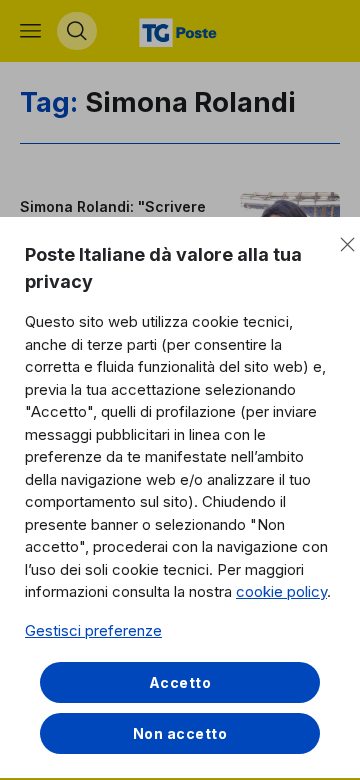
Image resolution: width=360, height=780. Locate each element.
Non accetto (180, 733)
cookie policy (281, 591)
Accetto (180, 682)
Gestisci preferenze (93, 630)
